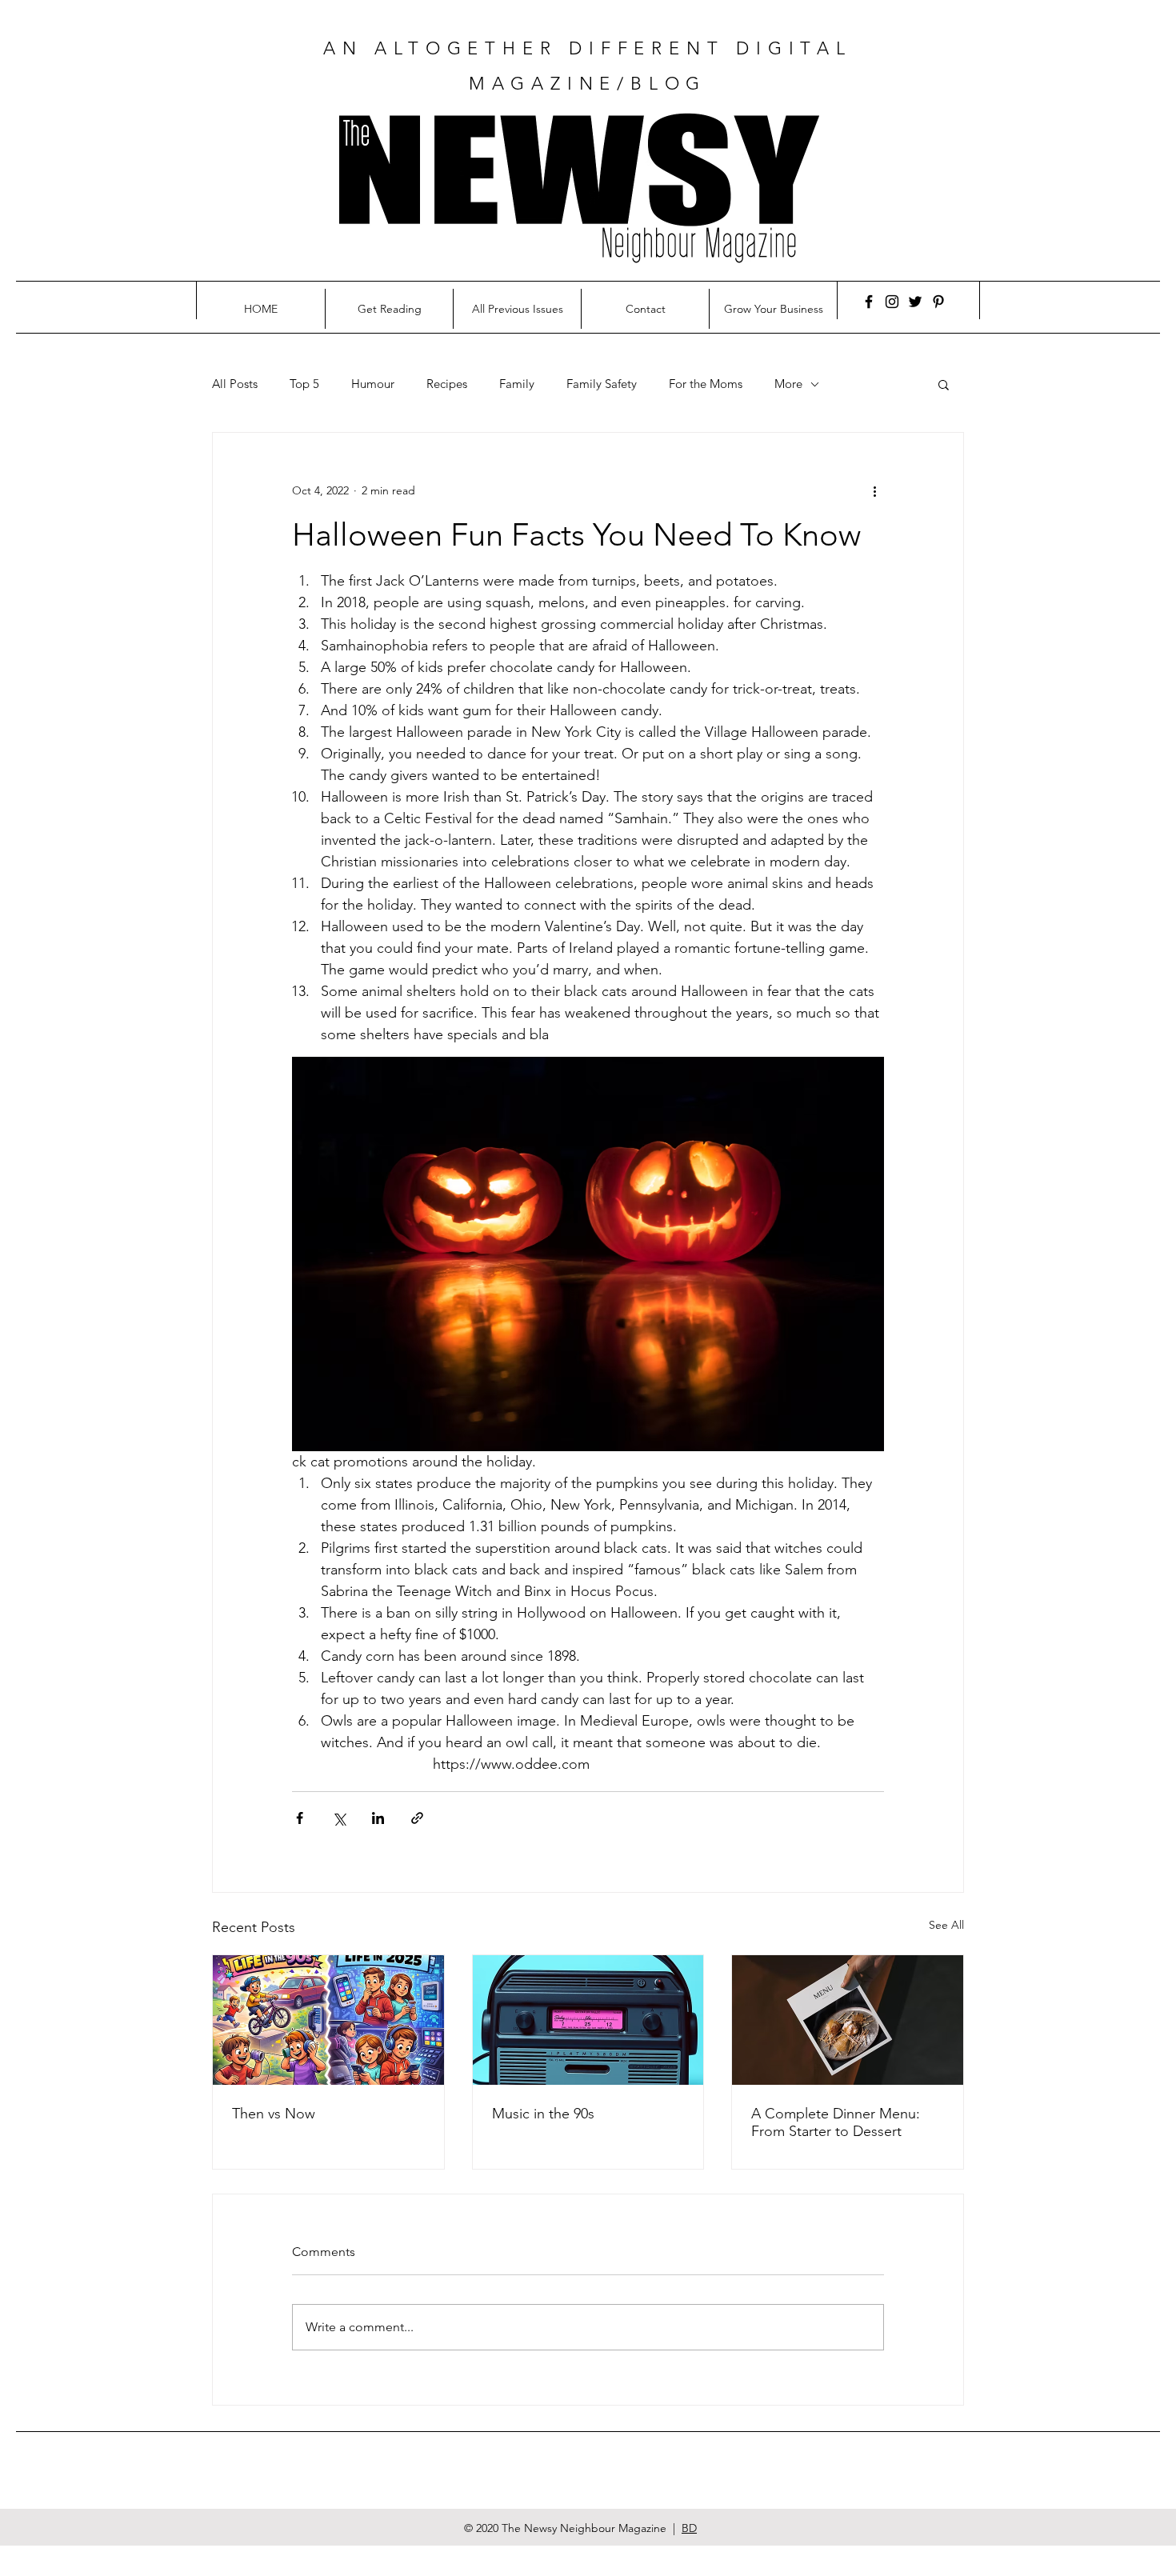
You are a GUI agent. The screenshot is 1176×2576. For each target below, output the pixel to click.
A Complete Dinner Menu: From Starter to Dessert (836, 2122)
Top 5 (304, 384)
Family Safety (602, 384)
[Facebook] (869, 302)
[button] (944, 384)
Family (517, 384)
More (788, 384)
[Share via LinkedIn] (378, 1818)
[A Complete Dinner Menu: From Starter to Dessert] (848, 2020)
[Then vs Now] (328, 2020)
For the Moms (706, 384)
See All (946, 1925)
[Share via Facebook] (300, 1818)
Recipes (447, 384)
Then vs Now (274, 2114)
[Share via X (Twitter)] (339, 1818)
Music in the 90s (543, 2114)
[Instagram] (892, 302)
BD (689, 2528)
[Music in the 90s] (588, 2020)
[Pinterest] (938, 302)
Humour (373, 384)
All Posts (235, 384)
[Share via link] (417, 1818)
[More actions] (874, 490)
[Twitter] (915, 302)
